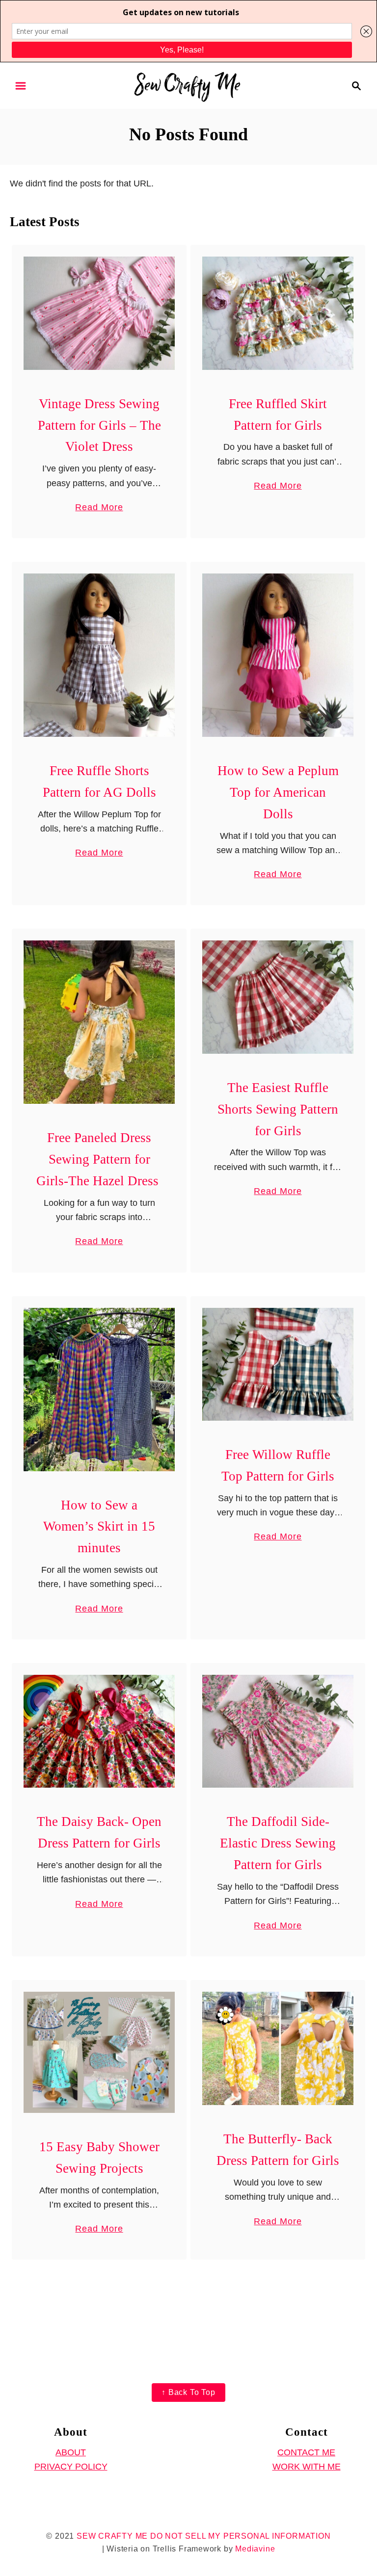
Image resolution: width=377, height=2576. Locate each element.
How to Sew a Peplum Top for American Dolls (278, 792)
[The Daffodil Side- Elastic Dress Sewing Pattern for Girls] (278, 1731)
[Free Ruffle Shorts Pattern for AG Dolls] (99, 655)
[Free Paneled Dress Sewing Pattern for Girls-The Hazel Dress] (99, 1022)
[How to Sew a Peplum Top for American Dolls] (278, 655)
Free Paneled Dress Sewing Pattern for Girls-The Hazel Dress (99, 1159)
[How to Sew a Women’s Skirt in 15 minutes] (99, 1390)
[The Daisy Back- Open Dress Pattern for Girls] (99, 1731)
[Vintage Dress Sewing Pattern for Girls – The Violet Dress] (99, 313)
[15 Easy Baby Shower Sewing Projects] (99, 2052)
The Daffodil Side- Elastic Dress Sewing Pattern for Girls (278, 1843)
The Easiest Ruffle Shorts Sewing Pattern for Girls (278, 1109)
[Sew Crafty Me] (189, 85)
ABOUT (71, 2452)
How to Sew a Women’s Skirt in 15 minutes (99, 1527)
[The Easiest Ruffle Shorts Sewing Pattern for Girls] (278, 997)
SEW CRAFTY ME (112, 2536)
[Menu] (21, 86)
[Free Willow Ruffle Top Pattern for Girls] (278, 1365)
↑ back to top (188, 2392)
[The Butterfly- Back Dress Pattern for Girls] (278, 2048)
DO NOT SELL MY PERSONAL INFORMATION (241, 2536)
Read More (99, 508)
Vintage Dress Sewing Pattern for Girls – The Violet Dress (99, 425)
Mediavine (255, 2549)
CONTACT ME (306, 2452)
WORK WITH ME (307, 2467)
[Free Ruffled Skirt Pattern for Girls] (278, 313)
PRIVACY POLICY (71, 2467)
